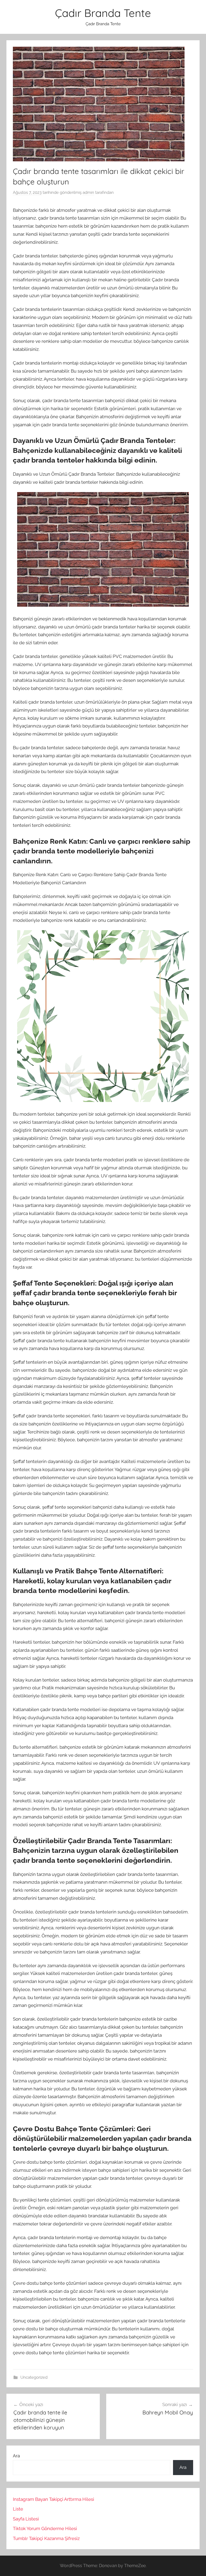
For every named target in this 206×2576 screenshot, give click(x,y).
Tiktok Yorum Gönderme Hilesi (45, 2528)
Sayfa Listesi (26, 2519)
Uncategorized (34, 2377)
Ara (16, 2456)
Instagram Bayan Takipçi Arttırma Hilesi (54, 2499)
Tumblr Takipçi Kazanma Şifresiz (46, 2538)
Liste (18, 2509)
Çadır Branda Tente (103, 13)
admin (88, 192)
